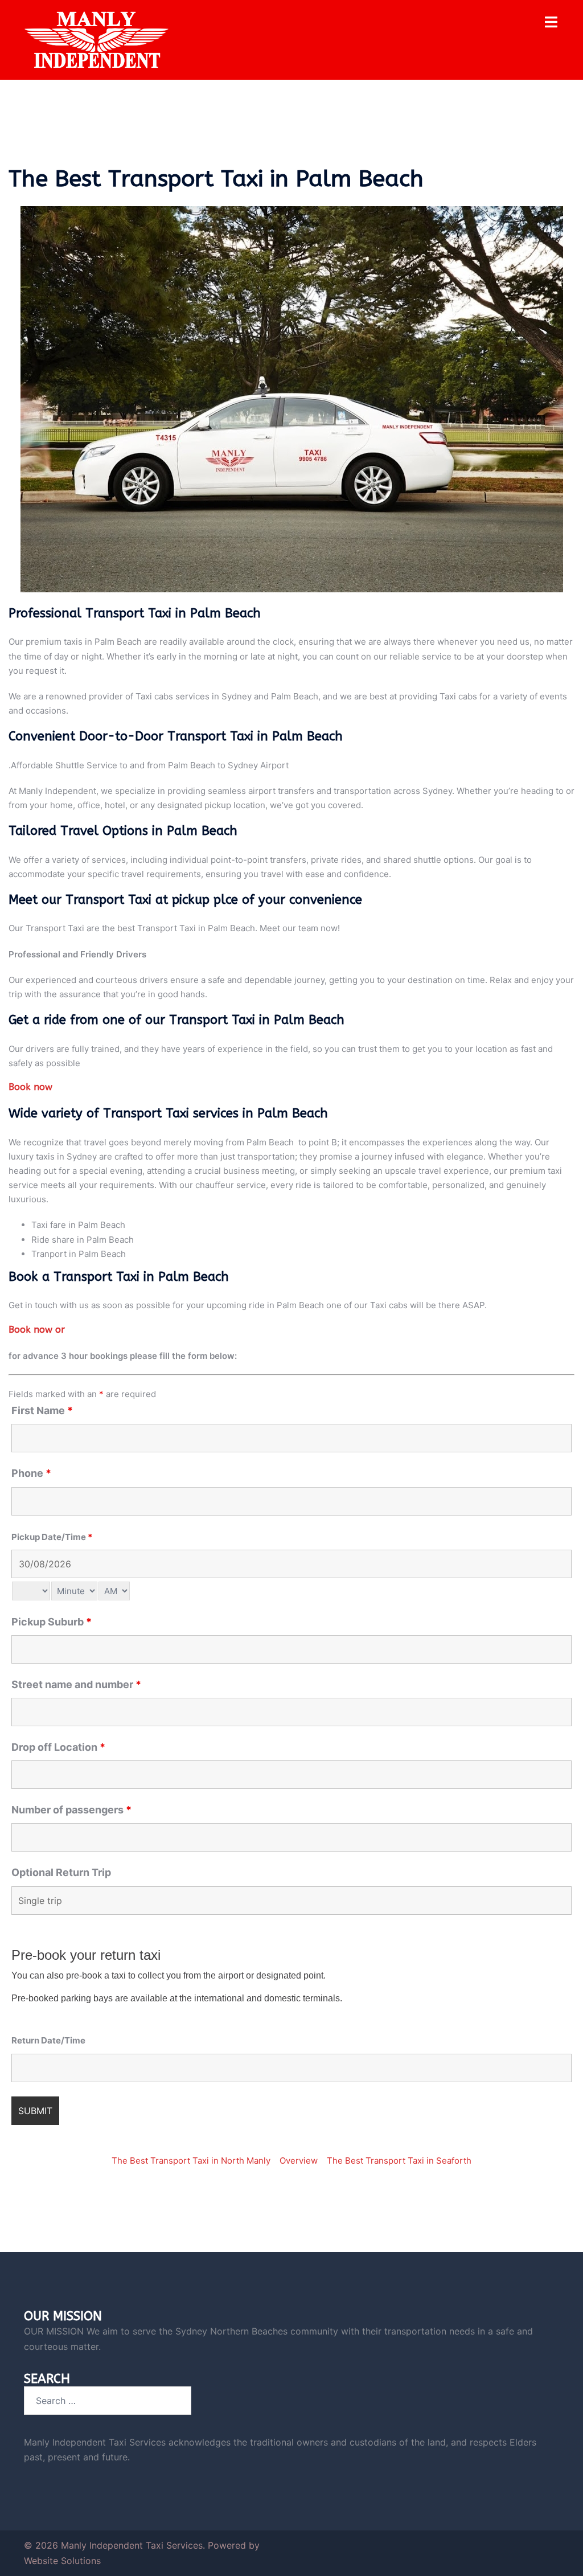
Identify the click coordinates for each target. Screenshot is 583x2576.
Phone (31, 1473)
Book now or (37, 1330)
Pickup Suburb (52, 1622)
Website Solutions (62, 2561)
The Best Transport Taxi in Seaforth (399, 2161)
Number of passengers (71, 1810)
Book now (30, 1087)
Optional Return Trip (61, 1873)
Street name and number (76, 1685)
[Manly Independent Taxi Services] (97, 39)
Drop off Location (58, 1747)
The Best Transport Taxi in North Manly (191, 2161)
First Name (42, 1411)
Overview (299, 2161)
